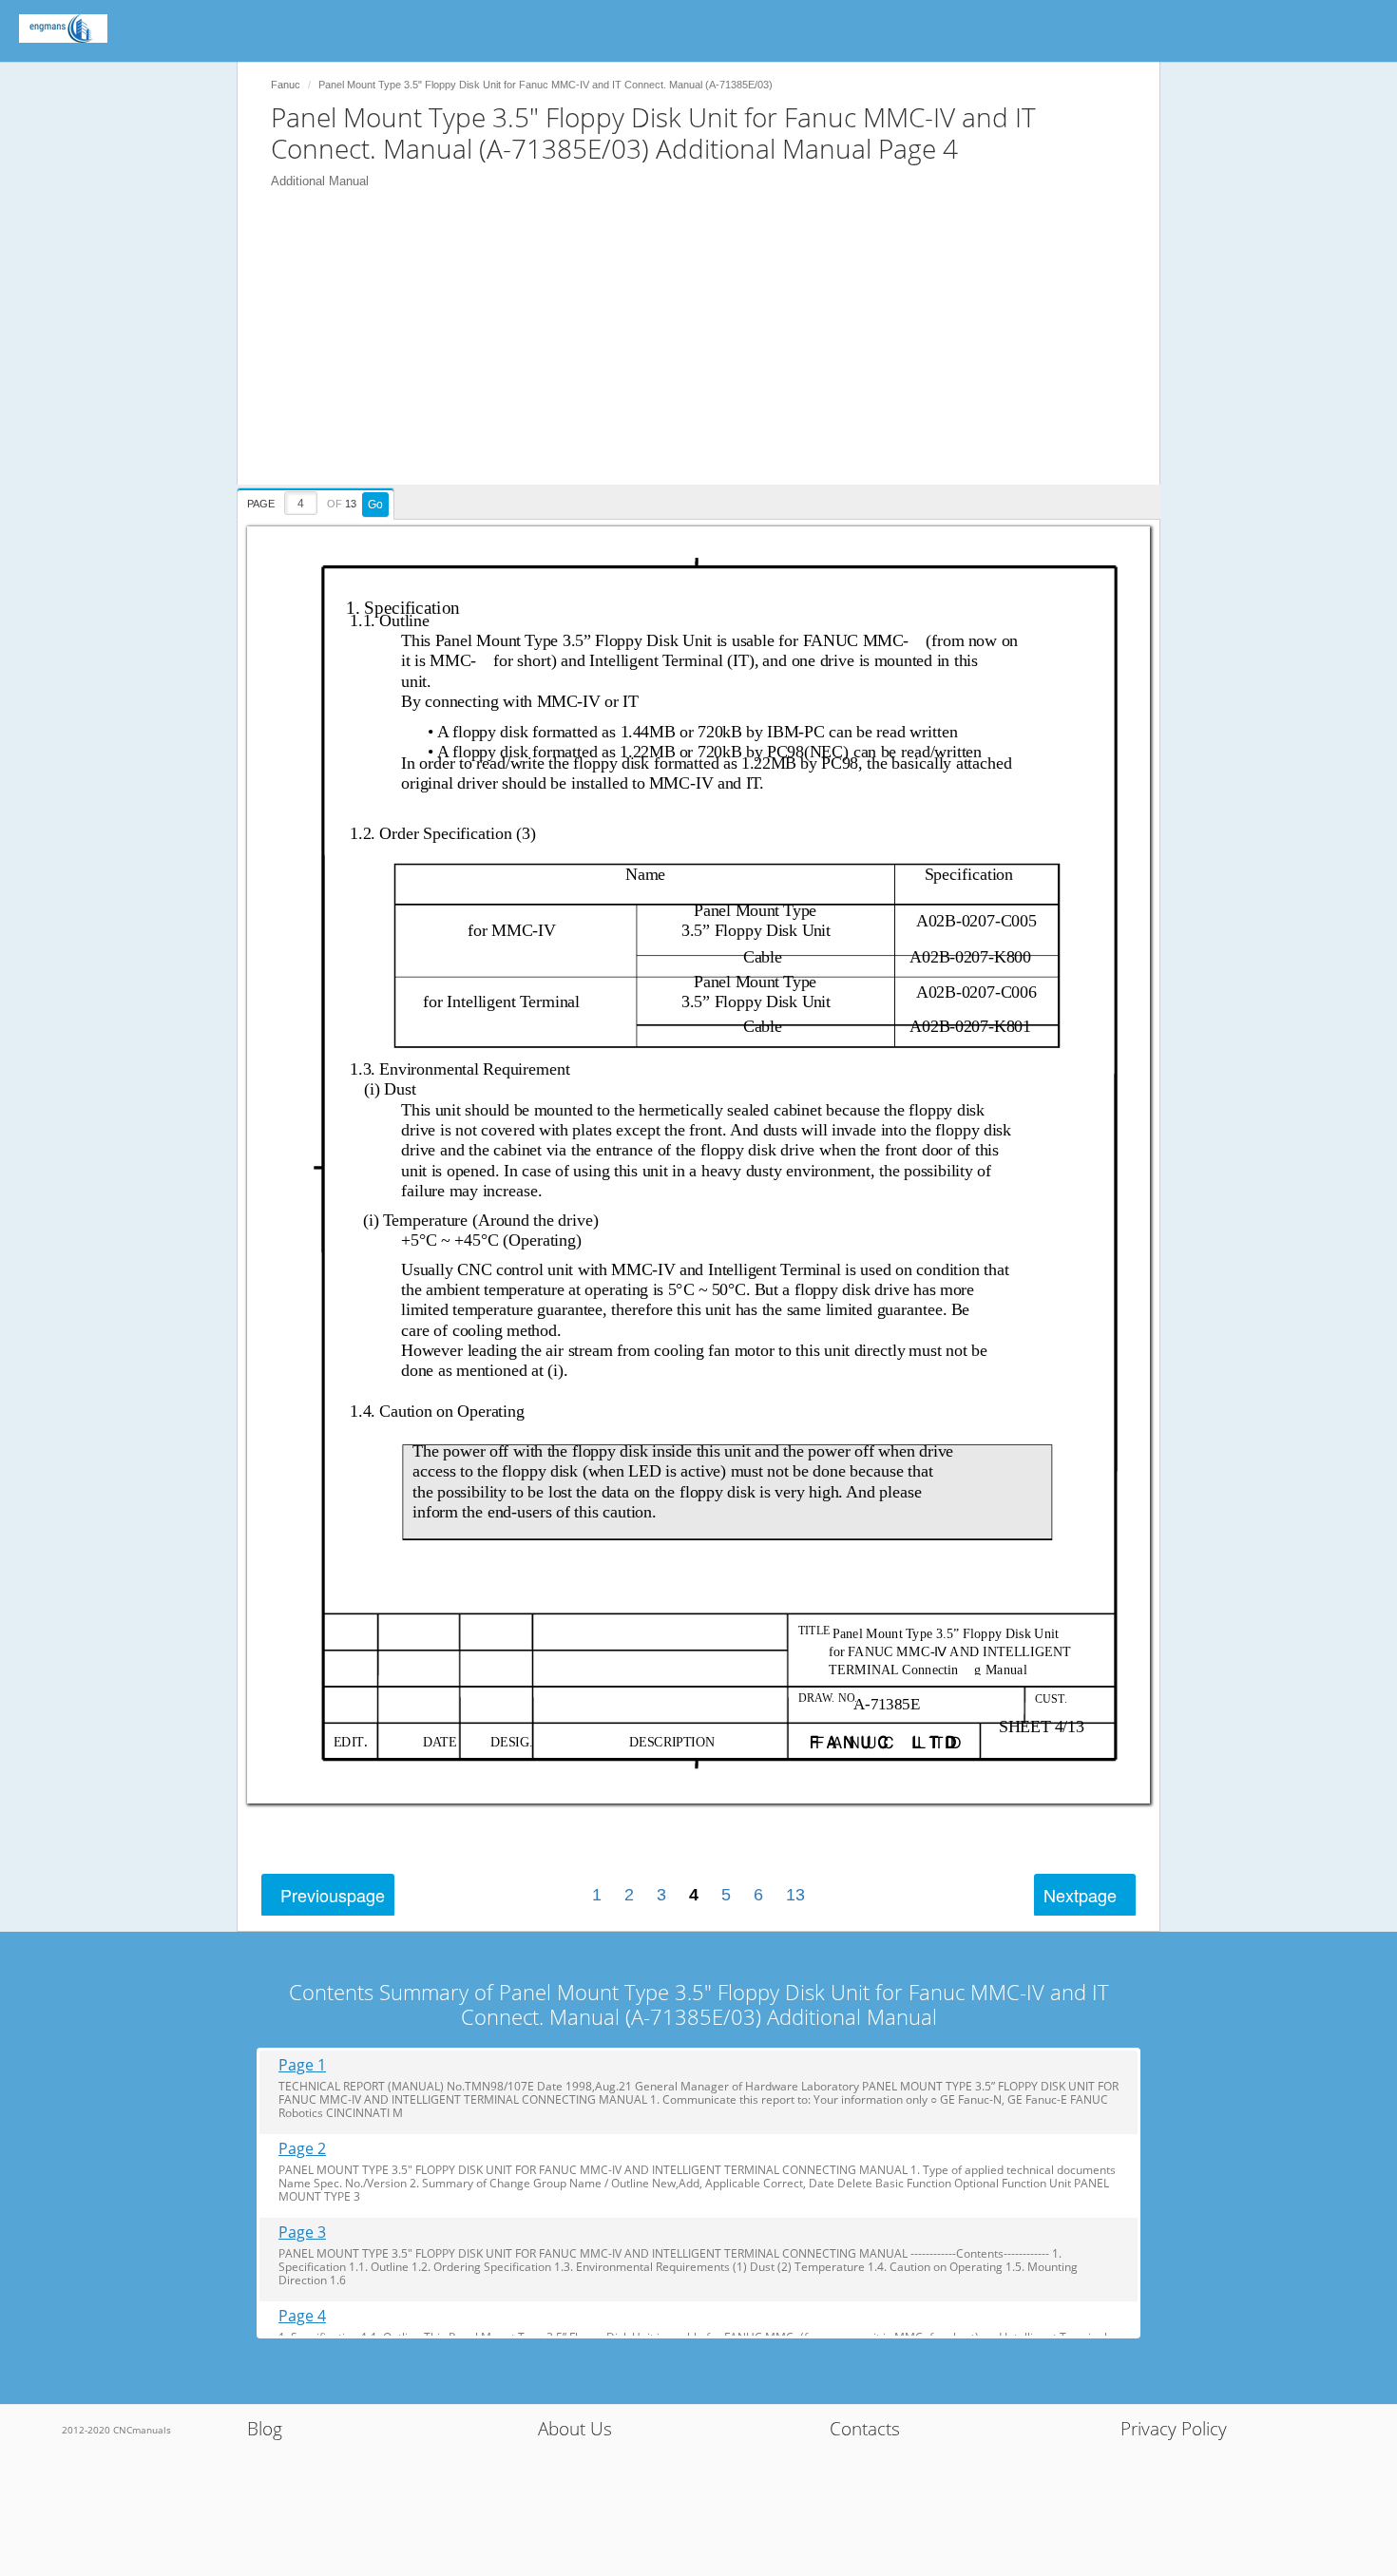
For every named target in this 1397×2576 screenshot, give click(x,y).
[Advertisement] (708, 352)
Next (1080, 1895)
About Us (575, 2429)
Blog (265, 2429)
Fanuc (286, 85)
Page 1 (302, 2065)
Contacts (865, 2429)
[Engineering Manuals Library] (63, 29)
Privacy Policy (1174, 2429)
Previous (333, 1895)
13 (795, 1895)
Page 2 (302, 2149)
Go (375, 505)
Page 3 (302, 2233)
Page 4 (302, 2316)
